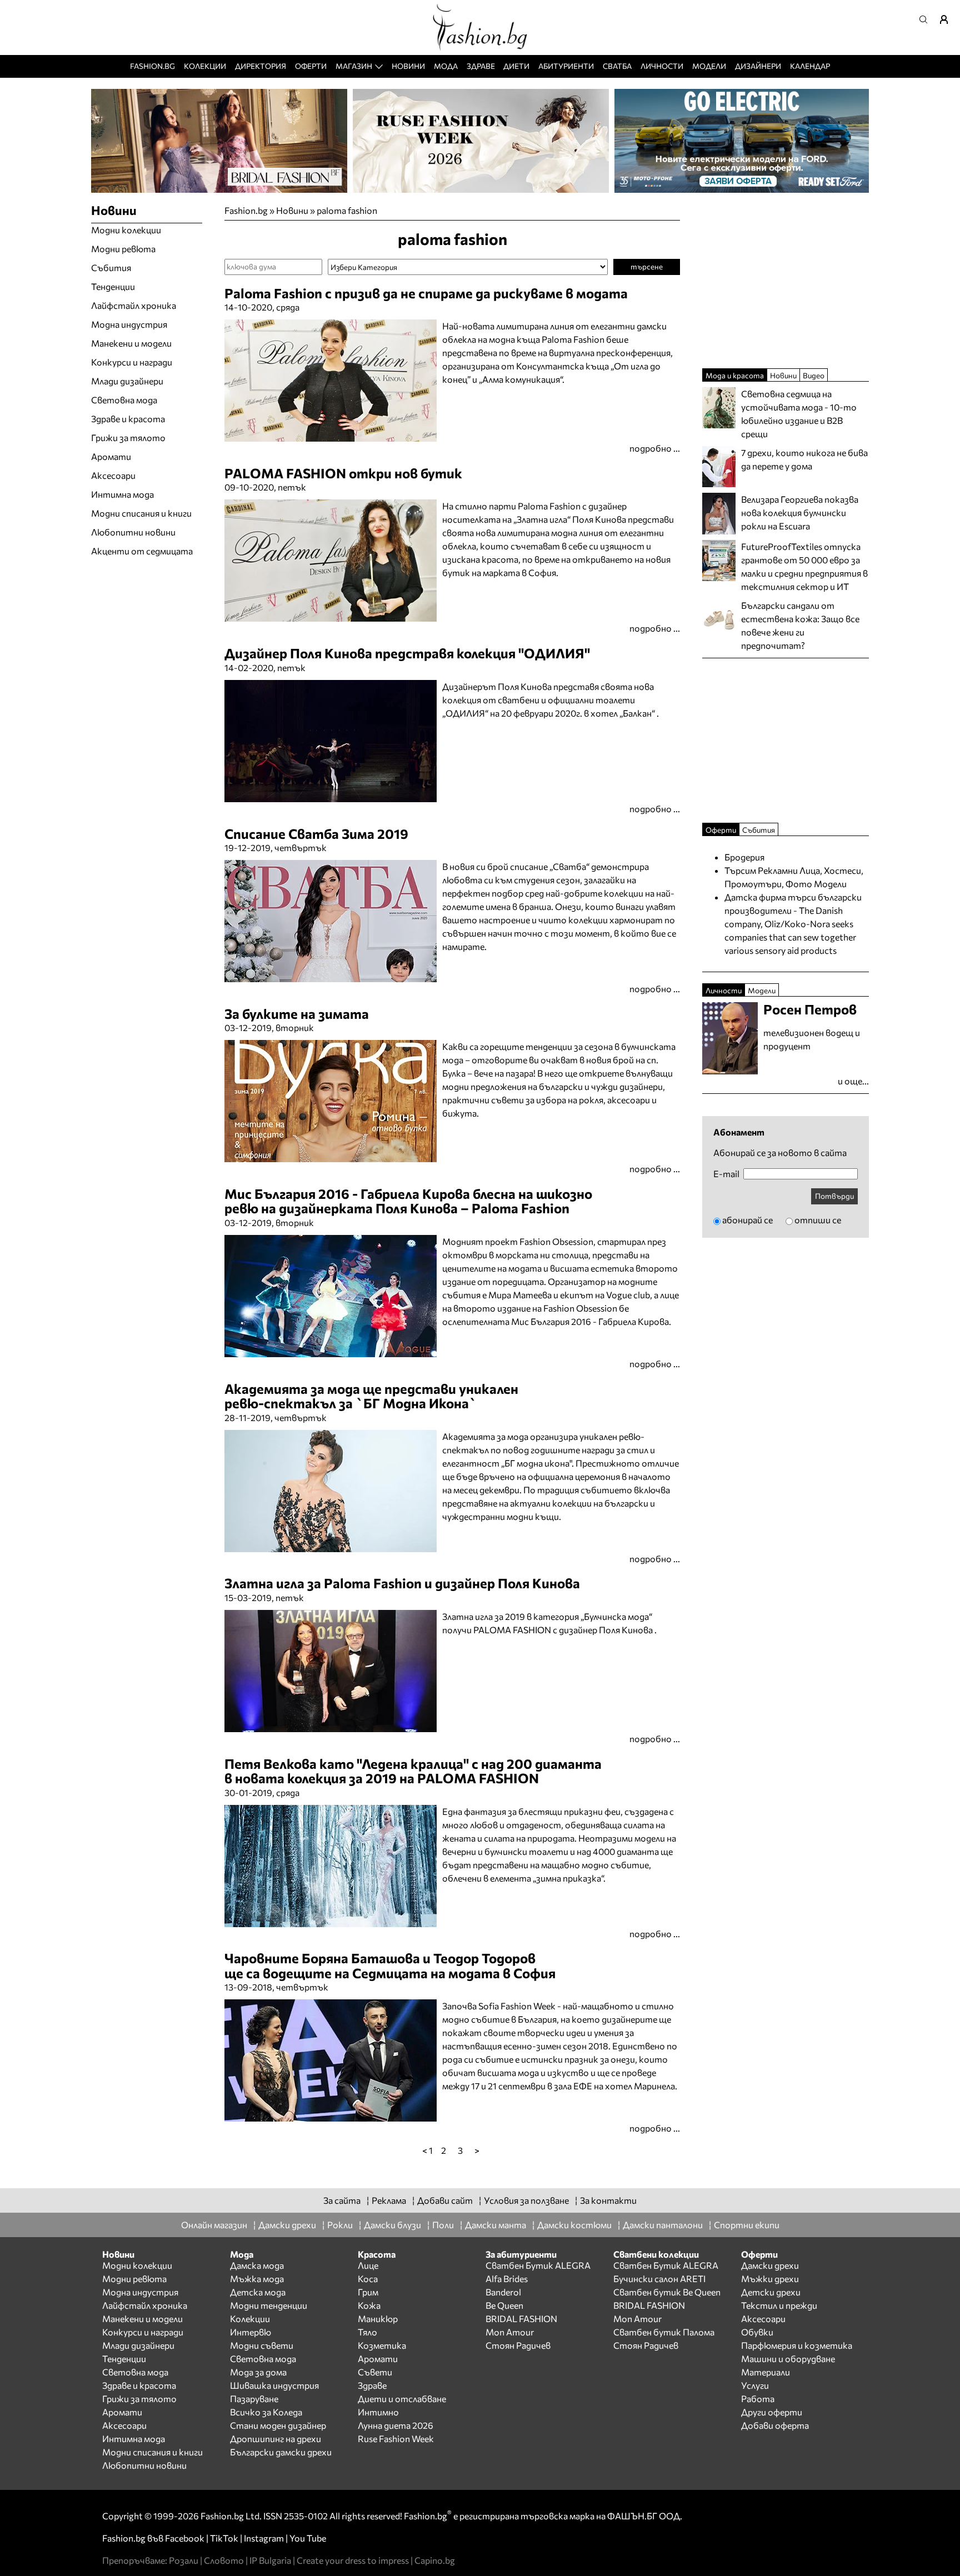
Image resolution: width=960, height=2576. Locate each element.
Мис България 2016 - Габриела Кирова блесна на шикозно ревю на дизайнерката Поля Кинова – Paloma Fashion (408, 1201)
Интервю (251, 2332)
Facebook (185, 2538)
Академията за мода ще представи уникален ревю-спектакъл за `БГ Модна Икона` (371, 1396)
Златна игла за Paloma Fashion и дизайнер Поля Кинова (402, 1583)
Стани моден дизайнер (278, 2425)
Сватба (617, 66)
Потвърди (834, 1196)
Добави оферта (775, 2425)
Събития (111, 267)
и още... (853, 1081)
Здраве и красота (128, 419)
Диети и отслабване (402, 2399)
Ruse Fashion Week (396, 2439)
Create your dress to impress (353, 2560)
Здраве (481, 66)
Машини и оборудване (788, 2359)
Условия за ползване (526, 2200)
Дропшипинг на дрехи (276, 2439)
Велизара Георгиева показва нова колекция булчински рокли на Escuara (800, 512)
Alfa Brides (507, 2279)
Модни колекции (126, 230)
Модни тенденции (269, 2305)
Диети (516, 66)
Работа (758, 2399)
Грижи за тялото (128, 437)
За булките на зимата (297, 1014)
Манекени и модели (131, 343)
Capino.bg (435, 2560)
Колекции (205, 66)
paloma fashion (347, 210)
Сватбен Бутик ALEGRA (538, 2265)
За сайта (342, 2200)
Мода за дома (258, 2372)
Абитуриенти (566, 66)
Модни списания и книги (141, 513)
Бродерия (744, 857)
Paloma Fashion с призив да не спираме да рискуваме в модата (426, 293)
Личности (662, 66)
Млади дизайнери (127, 381)
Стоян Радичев (518, 2345)
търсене (647, 266)
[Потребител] (948, 19)
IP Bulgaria (270, 2560)
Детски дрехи (771, 2292)
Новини (408, 66)
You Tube (308, 2538)
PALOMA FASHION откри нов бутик (343, 473)
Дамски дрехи (287, 2225)
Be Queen (504, 2305)
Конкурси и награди (132, 362)
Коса (368, 2279)
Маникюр (378, 2319)
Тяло (367, 2332)
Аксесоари (113, 475)
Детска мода (258, 2292)
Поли (443, 2225)
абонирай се (747, 1220)
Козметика (382, 2345)
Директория (261, 66)
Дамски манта (496, 2225)
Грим (368, 2292)
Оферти (311, 66)
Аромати (111, 456)
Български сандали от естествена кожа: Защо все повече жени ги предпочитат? (800, 625)
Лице (368, 2265)
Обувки (757, 2332)
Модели (709, 66)
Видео (814, 375)
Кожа (369, 2305)
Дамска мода (257, 2265)
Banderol (503, 2292)
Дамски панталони (663, 2225)
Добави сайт (445, 2200)
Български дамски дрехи (281, 2452)
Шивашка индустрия (274, 2385)
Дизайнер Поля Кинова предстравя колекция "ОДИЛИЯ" (407, 653)
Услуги (755, 2385)
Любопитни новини (133, 532)
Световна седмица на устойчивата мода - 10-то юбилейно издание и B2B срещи (799, 414)
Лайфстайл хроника (134, 305)
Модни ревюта (123, 249)
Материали (766, 2372)
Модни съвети (262, 2345)
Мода (446, 66)
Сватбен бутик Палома (664, 2332)
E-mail (726, 1174)
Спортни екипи (747, 2225)
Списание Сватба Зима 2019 (316, 834)
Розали (184, 2560)
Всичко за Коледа (266, 2412)
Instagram (264, 2538)
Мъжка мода (257, 2279)
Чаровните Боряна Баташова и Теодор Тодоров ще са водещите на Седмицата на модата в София (390, 1965)
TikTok (224, 2538)
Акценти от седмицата (142, 551)
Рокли (340, 2225)
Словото (224, 2560)
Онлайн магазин (214, 2225)
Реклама (389, 2200)
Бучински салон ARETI (659, 2279)
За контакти (608, 2200)
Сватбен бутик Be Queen (667, 2292)
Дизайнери (758, 66)
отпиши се (818, 1220)
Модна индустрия (129, 324)
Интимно (378, 2412)
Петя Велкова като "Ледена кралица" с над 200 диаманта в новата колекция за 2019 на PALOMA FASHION (413, 1771)
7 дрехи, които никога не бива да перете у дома (804, 459)
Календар (810, 66)
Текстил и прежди (779, 2305)
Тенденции (113, 286)
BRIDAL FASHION (521, 2319)
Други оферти (772, 2412)
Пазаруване (254, 2399)
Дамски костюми (574, 2225)
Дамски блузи (392, 2225)
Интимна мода (122, 494)
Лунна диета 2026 (396, 2425)
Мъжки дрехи (770, 2279)
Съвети (375, 2372)
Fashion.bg (152, 66)
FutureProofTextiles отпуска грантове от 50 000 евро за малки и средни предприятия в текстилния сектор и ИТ (804, 566)
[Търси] (927, 19)
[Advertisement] (354, 2163)
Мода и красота (735, 375)
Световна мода (124, 400)
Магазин (354, 66)
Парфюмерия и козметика (797, 2345)
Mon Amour (510, 2332)
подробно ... (655, 448)
